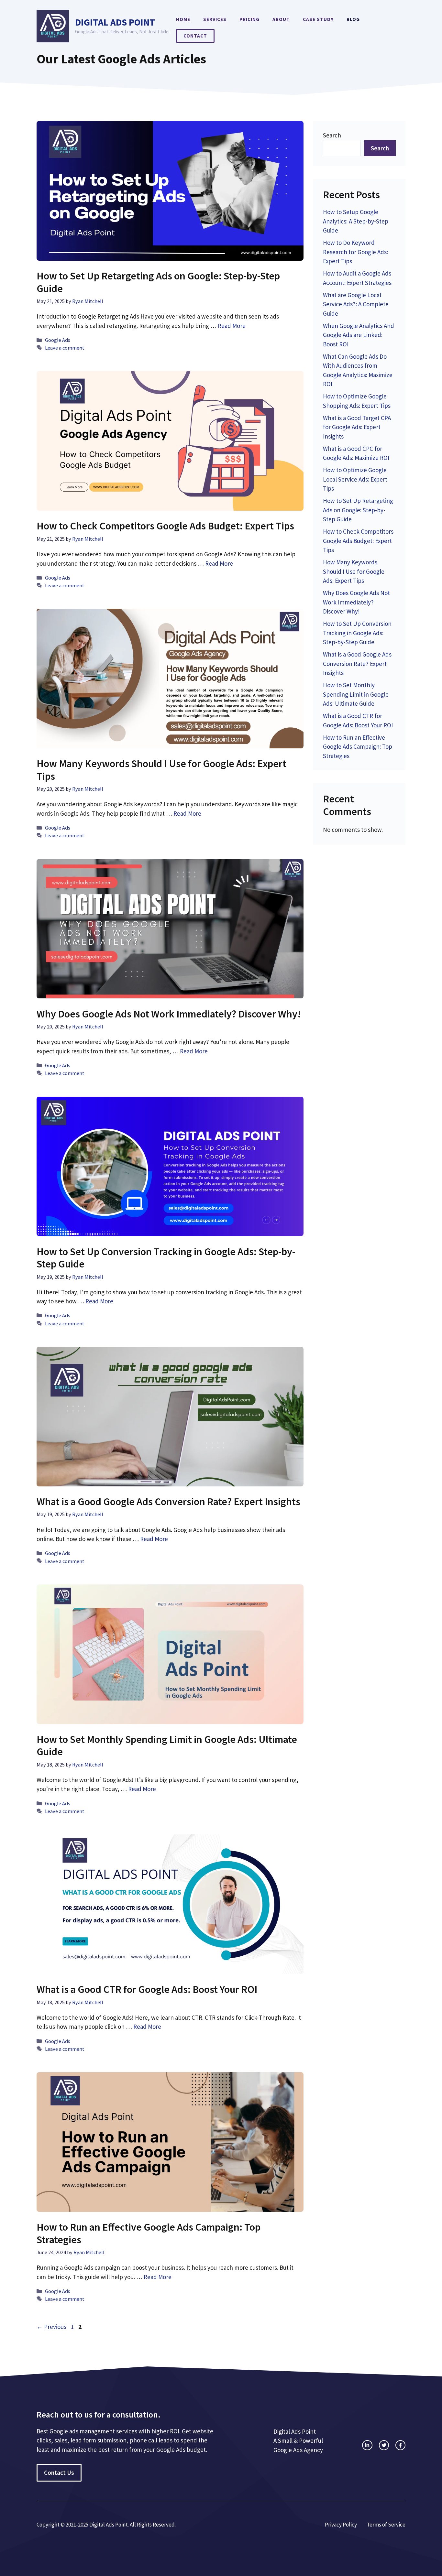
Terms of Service (386, 2525)
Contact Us (59, 2473)
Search (332, 135)
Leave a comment (65, 348)
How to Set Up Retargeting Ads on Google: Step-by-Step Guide (158, 282)
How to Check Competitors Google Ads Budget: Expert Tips (165, 526)
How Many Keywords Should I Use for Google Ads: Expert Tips (161, 770)
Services (215, 19)
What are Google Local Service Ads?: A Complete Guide (356, 304)
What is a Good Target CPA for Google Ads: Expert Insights (357, 427)
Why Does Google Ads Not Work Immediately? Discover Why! (169, 1014)
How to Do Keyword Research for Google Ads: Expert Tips (355, 252)
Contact (195, 36)
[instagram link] (367, 2445)
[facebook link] (400, 2445)
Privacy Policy (341, 2525)
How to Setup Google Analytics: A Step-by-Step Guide (356, 221)
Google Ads (58, 340)
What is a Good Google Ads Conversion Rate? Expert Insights (168, 1502)
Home (183, 19)
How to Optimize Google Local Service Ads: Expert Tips (355, 479)
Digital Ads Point (115, 22)
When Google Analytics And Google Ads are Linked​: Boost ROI (359, 335)
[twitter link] (384, 2445)
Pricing (249, 19)
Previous (51, 2327)
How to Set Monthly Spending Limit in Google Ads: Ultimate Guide (167, 1745)
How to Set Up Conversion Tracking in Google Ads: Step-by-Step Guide (166, 1258)
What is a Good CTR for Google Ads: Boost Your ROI (147, 1989)
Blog (353, 19)
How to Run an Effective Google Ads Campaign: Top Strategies (149, 2233)
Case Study (318, 19)
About (281, 19)
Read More (232, 326)
